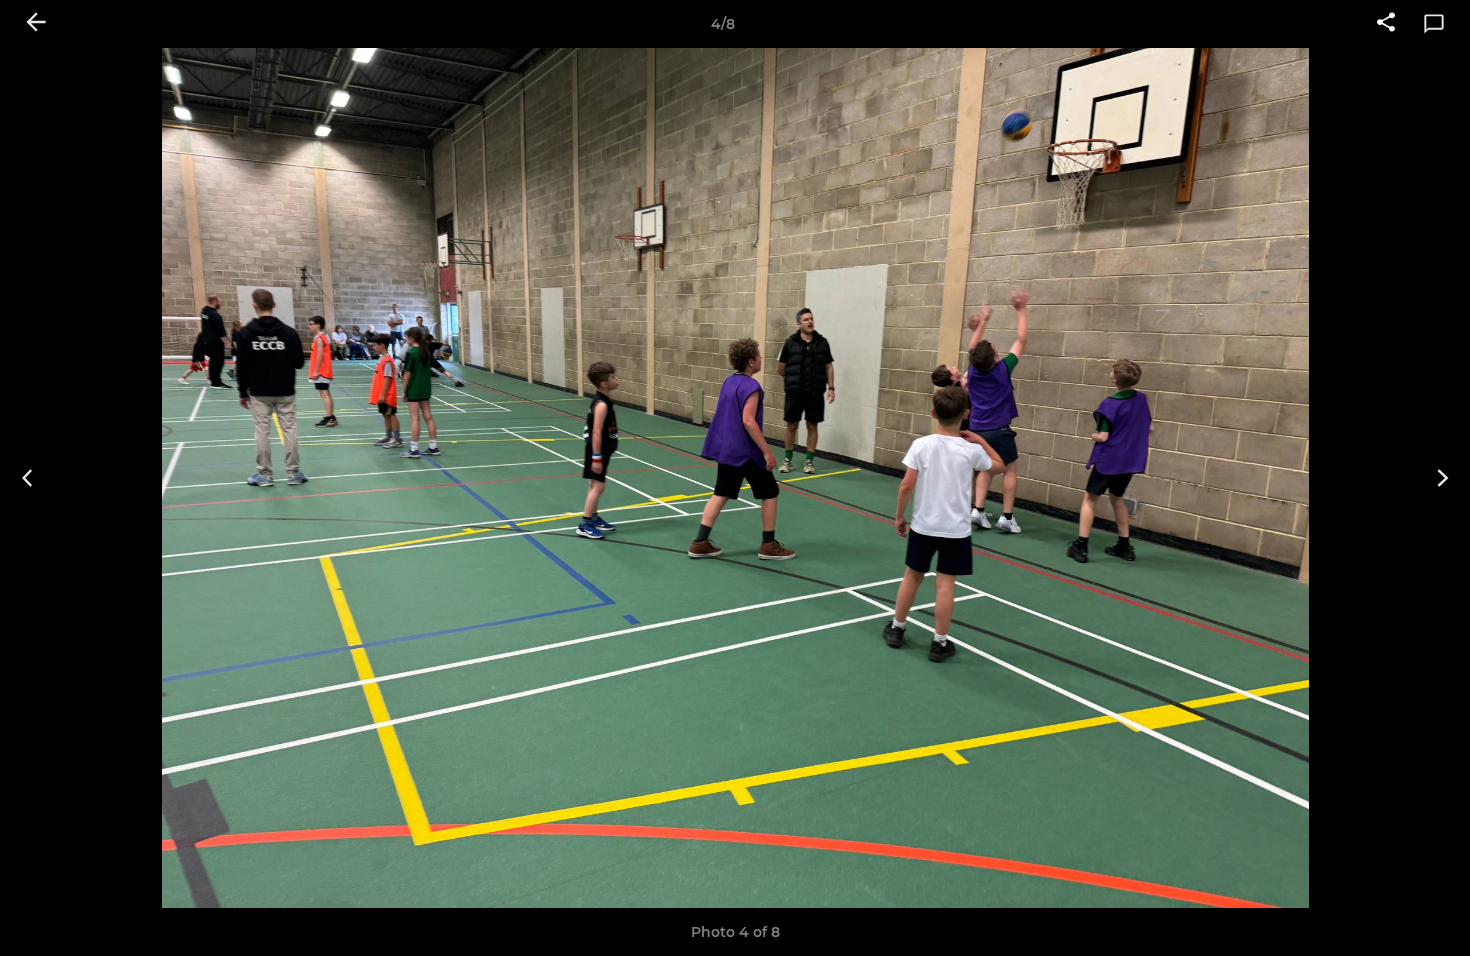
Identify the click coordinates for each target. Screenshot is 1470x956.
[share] (1386, 24)
